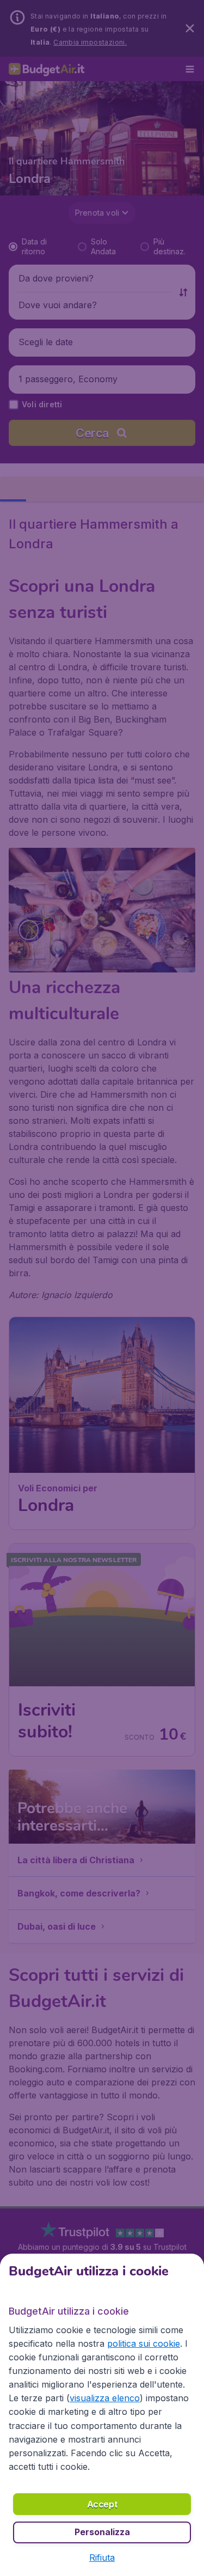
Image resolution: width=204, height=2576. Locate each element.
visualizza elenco (105, 2398)
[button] (102, 2557)
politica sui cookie (144, 2344)
